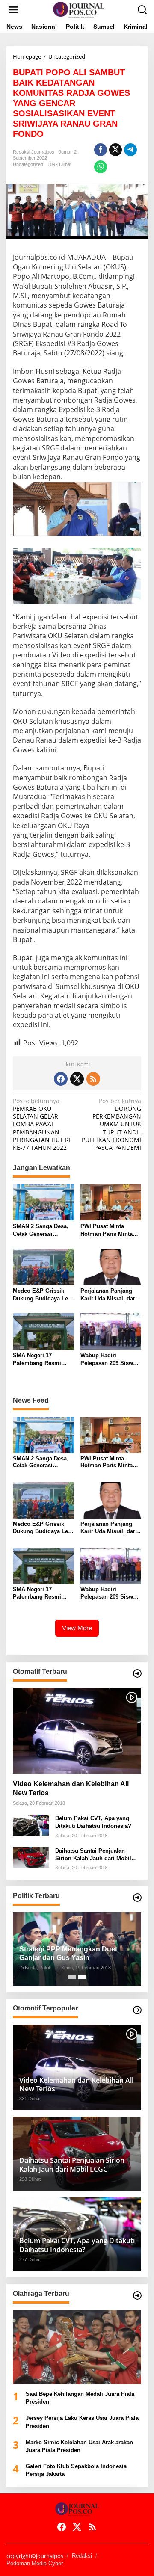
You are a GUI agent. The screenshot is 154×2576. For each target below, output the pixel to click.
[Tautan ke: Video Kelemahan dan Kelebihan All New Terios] (77, 1731)
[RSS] (93, 1079)
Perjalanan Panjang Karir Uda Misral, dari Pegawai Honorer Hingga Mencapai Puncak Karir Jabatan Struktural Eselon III (109, 1295)
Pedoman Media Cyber (35, 2563)
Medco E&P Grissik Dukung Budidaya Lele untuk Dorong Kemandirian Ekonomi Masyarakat (43, 1295)
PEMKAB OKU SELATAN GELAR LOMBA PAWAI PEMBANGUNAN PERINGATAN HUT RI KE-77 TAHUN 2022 (42, 1124)
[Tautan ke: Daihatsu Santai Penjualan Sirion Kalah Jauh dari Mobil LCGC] (31, 1857)
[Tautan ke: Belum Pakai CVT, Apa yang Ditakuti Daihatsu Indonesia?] (31, 1824)
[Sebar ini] (101, 150)
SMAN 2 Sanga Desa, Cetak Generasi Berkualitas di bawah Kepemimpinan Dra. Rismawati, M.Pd (41, 1230)
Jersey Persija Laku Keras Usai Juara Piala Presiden (82, 2422)
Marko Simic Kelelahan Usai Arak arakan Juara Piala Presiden (79, 2446)
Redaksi (82, 2556)
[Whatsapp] (101, 167)
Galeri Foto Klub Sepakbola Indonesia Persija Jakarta (76, 2470)
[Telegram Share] (130, 150)
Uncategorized (28, 164)
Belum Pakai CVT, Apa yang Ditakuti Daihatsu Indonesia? (93, 1822)
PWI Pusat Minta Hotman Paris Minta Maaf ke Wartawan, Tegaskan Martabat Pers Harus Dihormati (109, 1230)
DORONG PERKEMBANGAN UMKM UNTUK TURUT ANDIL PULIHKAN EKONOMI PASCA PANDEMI (111, 1124)
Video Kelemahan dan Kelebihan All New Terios (71, 1788)
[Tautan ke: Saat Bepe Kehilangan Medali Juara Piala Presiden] (77, 2347)
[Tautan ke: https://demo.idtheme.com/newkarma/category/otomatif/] (137, 1673)
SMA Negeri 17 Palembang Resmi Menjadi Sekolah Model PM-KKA (37, 1360)
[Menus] (13, 10)
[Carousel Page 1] (72, 1977)
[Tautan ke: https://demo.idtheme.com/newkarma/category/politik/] (137, 1898)
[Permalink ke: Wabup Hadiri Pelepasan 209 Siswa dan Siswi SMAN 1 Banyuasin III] (111, 1331)
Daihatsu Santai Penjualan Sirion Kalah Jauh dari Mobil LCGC (93, 1855)
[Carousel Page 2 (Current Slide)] (82, 1977)
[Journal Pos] (79, 9)
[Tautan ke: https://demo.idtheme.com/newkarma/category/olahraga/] (137, 2295)
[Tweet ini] (115, 150)
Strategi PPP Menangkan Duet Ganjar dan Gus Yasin (68, 1954)
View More (77, 1628)
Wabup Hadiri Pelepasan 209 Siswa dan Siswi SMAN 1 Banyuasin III (108, 1360)
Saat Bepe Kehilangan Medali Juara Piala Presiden (80, 2398)
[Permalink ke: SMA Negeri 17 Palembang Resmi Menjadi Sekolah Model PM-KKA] (43, 1331)
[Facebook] (61, 1079)
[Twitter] (77, 1079)
